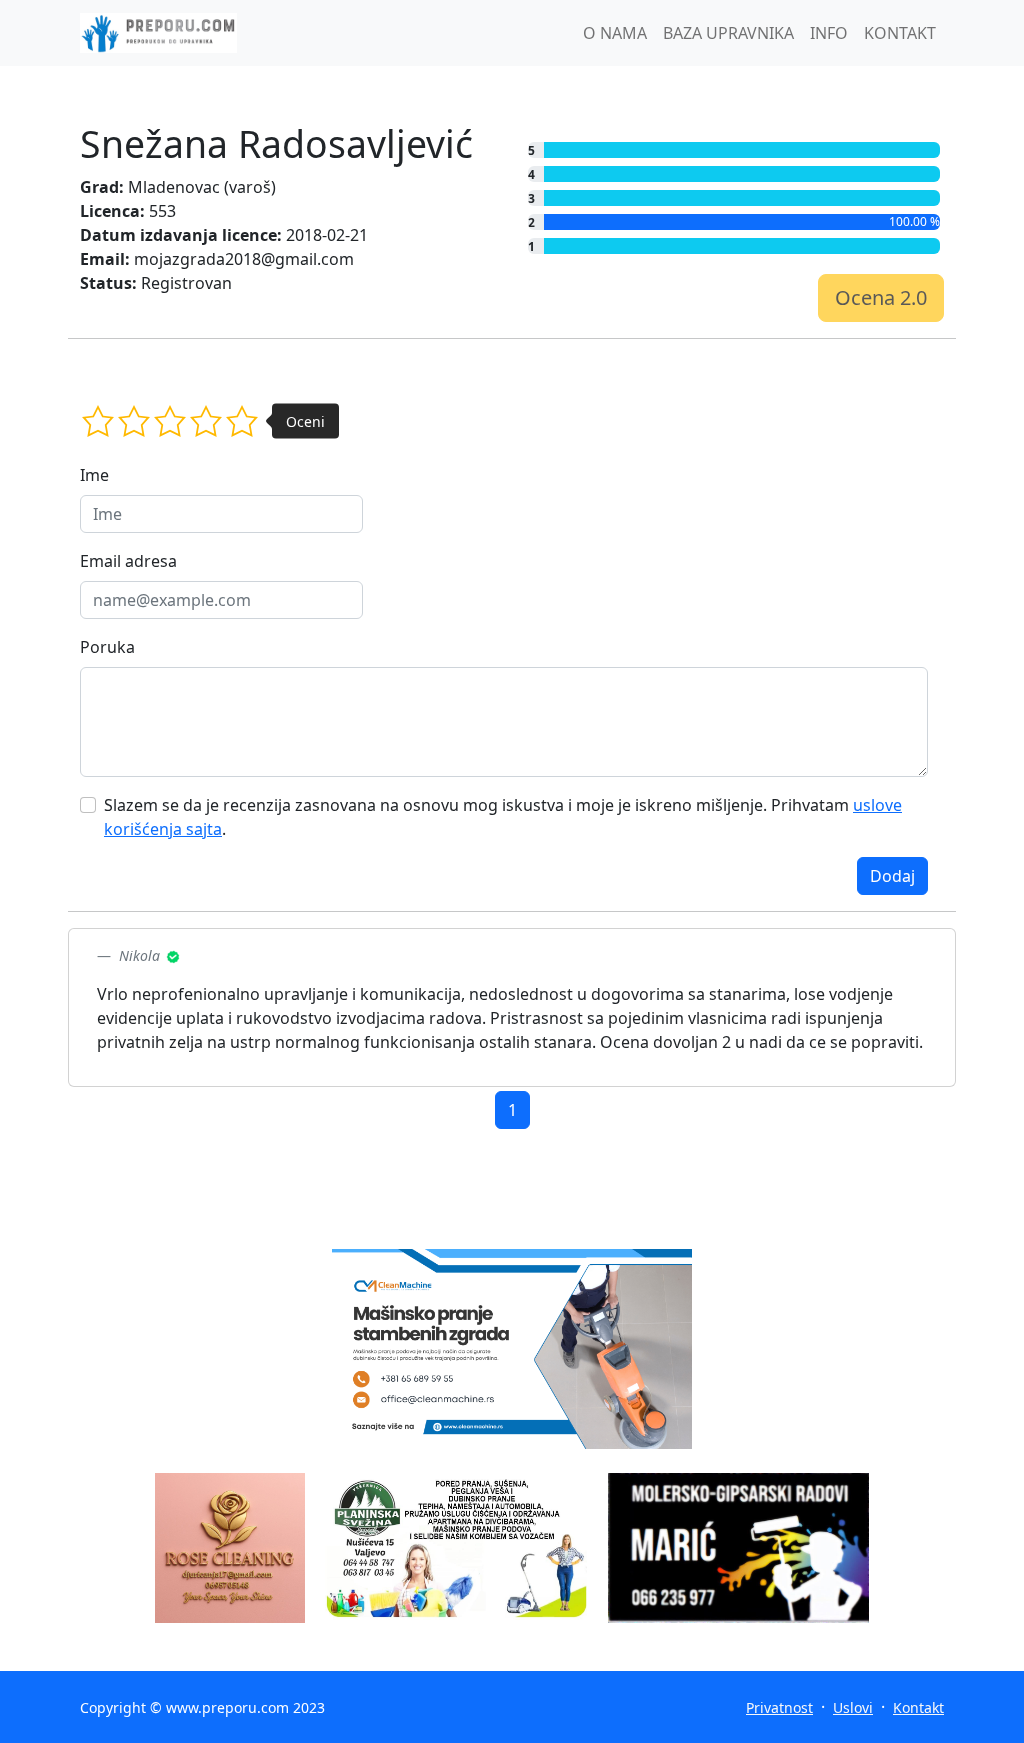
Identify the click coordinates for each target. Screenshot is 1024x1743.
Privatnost (779, 1707)
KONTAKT (900, 33)
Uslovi (853, 1707)
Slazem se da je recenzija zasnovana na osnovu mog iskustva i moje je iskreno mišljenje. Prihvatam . (503, 817)
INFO (829, 33)
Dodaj (892, 876)
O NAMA (615, 33)
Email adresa (128, 561)
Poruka (107, 647)
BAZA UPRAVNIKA (728, 33)
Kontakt (918, 1707)
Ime (94, 475)
